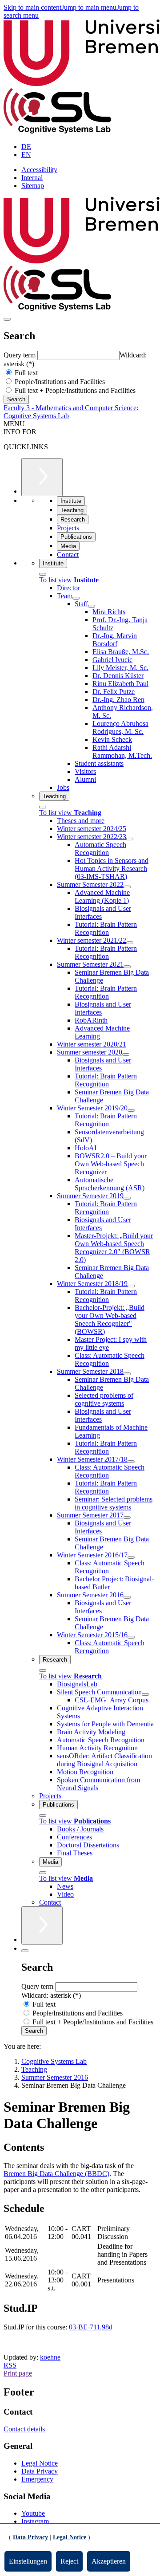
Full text (25, 373)
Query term (20, 355)
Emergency (37, 2479)
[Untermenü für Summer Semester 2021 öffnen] (127, 967)
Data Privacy (40, 2471)
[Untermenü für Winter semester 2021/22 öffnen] (130, 943)
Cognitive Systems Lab (36, 416)
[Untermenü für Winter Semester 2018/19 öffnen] (131, 1286)
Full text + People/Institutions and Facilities (74, 390)
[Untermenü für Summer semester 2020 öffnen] (126, 1055)
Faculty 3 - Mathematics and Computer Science (70, 408)
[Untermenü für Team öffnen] (76, 598)
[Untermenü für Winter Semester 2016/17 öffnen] (131, 1557)
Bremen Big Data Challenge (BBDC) (56, 2174)
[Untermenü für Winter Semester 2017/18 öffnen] (131, 1462)
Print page (18, 2373)
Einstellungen (28, 2561)
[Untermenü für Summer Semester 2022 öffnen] (127, 887)
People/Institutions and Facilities (59, 382)
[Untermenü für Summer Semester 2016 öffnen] (127, 1597)
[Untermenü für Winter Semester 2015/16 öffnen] (131, 1637)
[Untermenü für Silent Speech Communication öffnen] (145, 1694)
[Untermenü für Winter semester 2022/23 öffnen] (130, 839)
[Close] (43, 574)
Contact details (24, 2429)
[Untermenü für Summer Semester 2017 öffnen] (127, 1517)
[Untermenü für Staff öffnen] (92, 606)
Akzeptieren (109, 2561)
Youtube (33, 2513)
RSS (10, 2365)
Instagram (35, 2521)
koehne (50, 2357)
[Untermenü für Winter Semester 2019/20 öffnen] (131, 1110)
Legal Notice (40, 2463)
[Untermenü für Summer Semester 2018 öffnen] (127, 1374)
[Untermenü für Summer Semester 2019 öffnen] (127, 1198)
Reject (69, 2561)
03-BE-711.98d (91, 2327)
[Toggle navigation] (7, 319)
